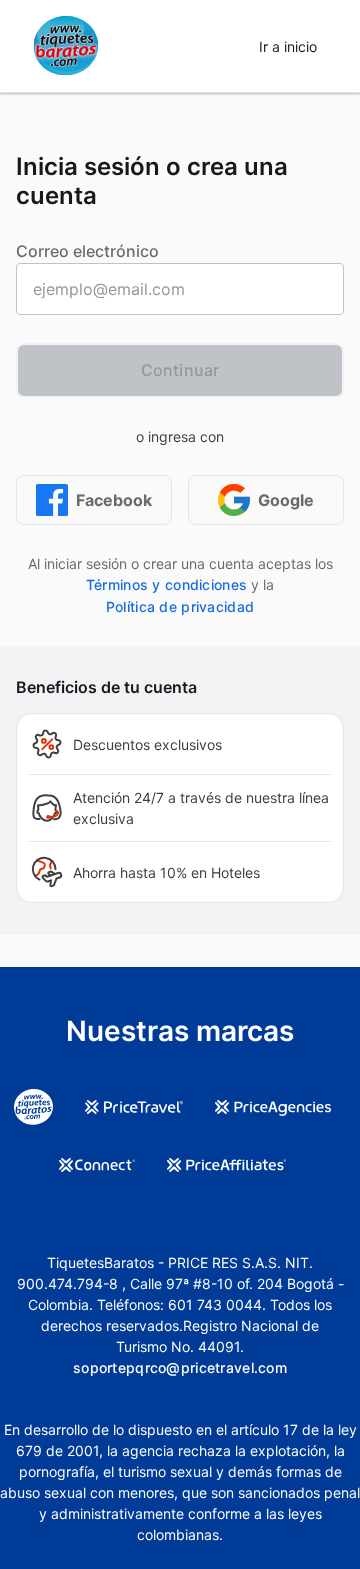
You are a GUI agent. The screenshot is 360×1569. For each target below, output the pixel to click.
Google (286, 500)
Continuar (180, 370)
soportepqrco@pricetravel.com (180, 1367)
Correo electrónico (87, 251)
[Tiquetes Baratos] (66, 46)
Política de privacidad (180, 606)
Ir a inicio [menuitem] (288, 46)
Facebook (114, 500)
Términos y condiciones (166, 584)
